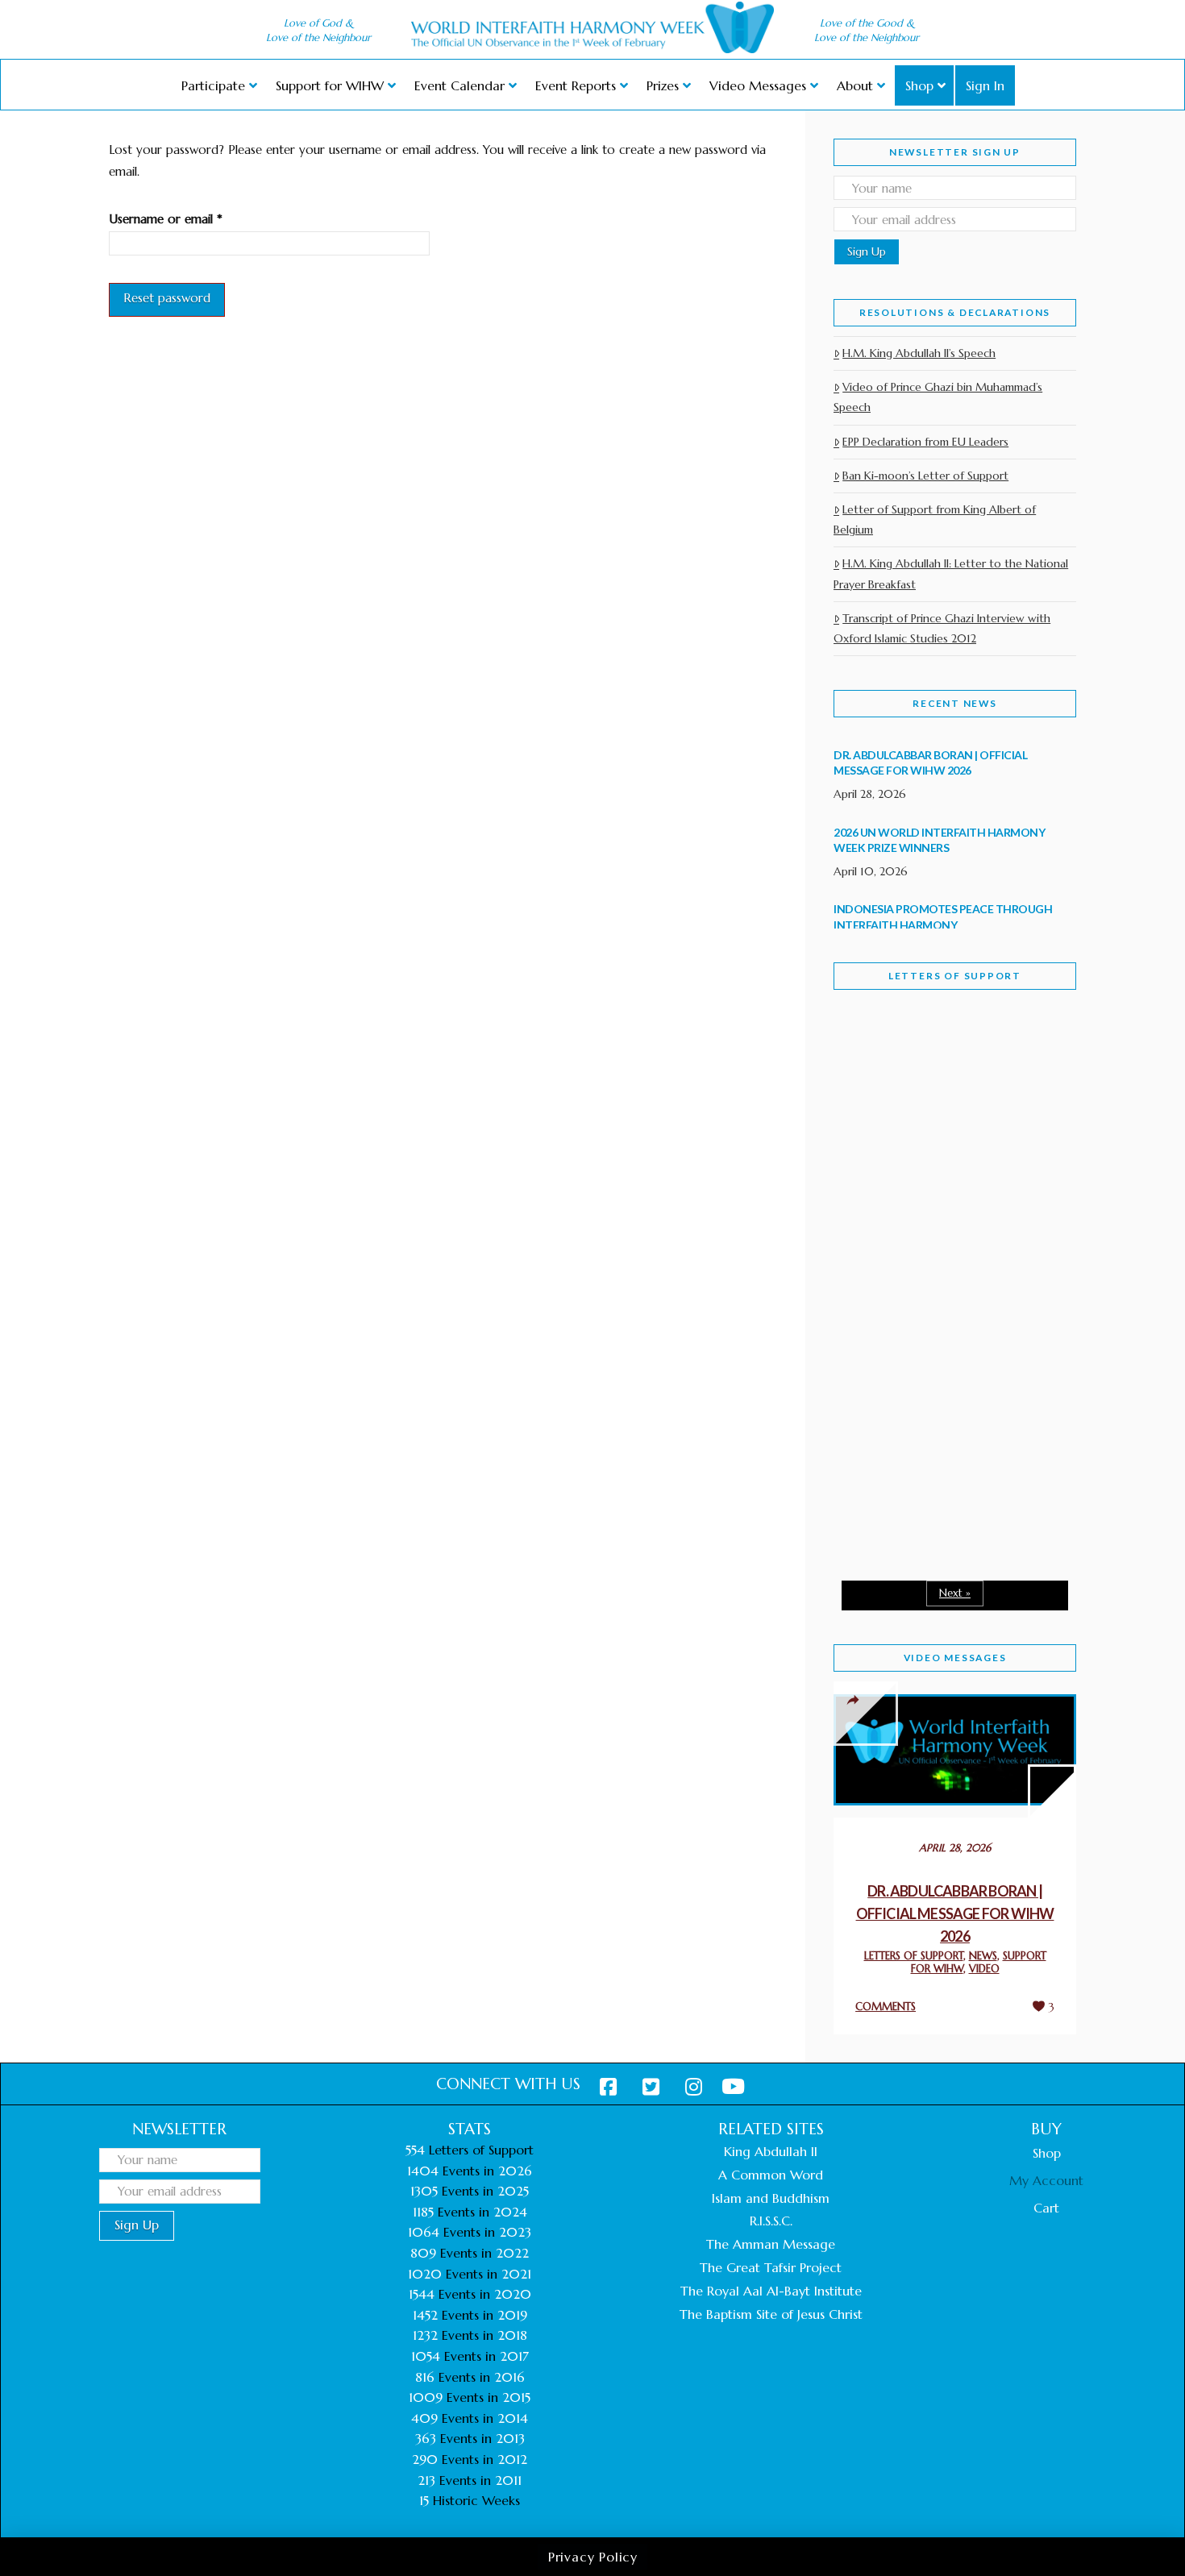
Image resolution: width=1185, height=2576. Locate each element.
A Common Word (771, 2175)
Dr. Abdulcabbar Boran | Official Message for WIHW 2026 (955, 1913)
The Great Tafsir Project (771, 2267)
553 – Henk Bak (917, 1431)
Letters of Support (955, 976)
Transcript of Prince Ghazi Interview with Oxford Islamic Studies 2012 (942, 628)
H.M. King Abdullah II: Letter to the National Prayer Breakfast (951, 573)
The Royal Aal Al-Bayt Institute (771, 2291)
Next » (955, 1593)
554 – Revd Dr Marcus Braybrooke (939, 1260)
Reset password (167, 298)
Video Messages (955, 1658)
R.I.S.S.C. (771, 2221)
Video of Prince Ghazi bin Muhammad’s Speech (938, 397)
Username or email (190, 218)
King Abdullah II (771, 2151)
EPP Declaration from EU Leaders (925, 442)
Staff (875, 1147)
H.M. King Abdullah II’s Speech (919, 353)
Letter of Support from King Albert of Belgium (935, 519)
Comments (886, 2007)
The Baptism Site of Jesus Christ (771, 2314)
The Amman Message (771, 2244)
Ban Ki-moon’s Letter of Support (925, 476)
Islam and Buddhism (771, 2198)
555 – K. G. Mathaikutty (944, 1069)
